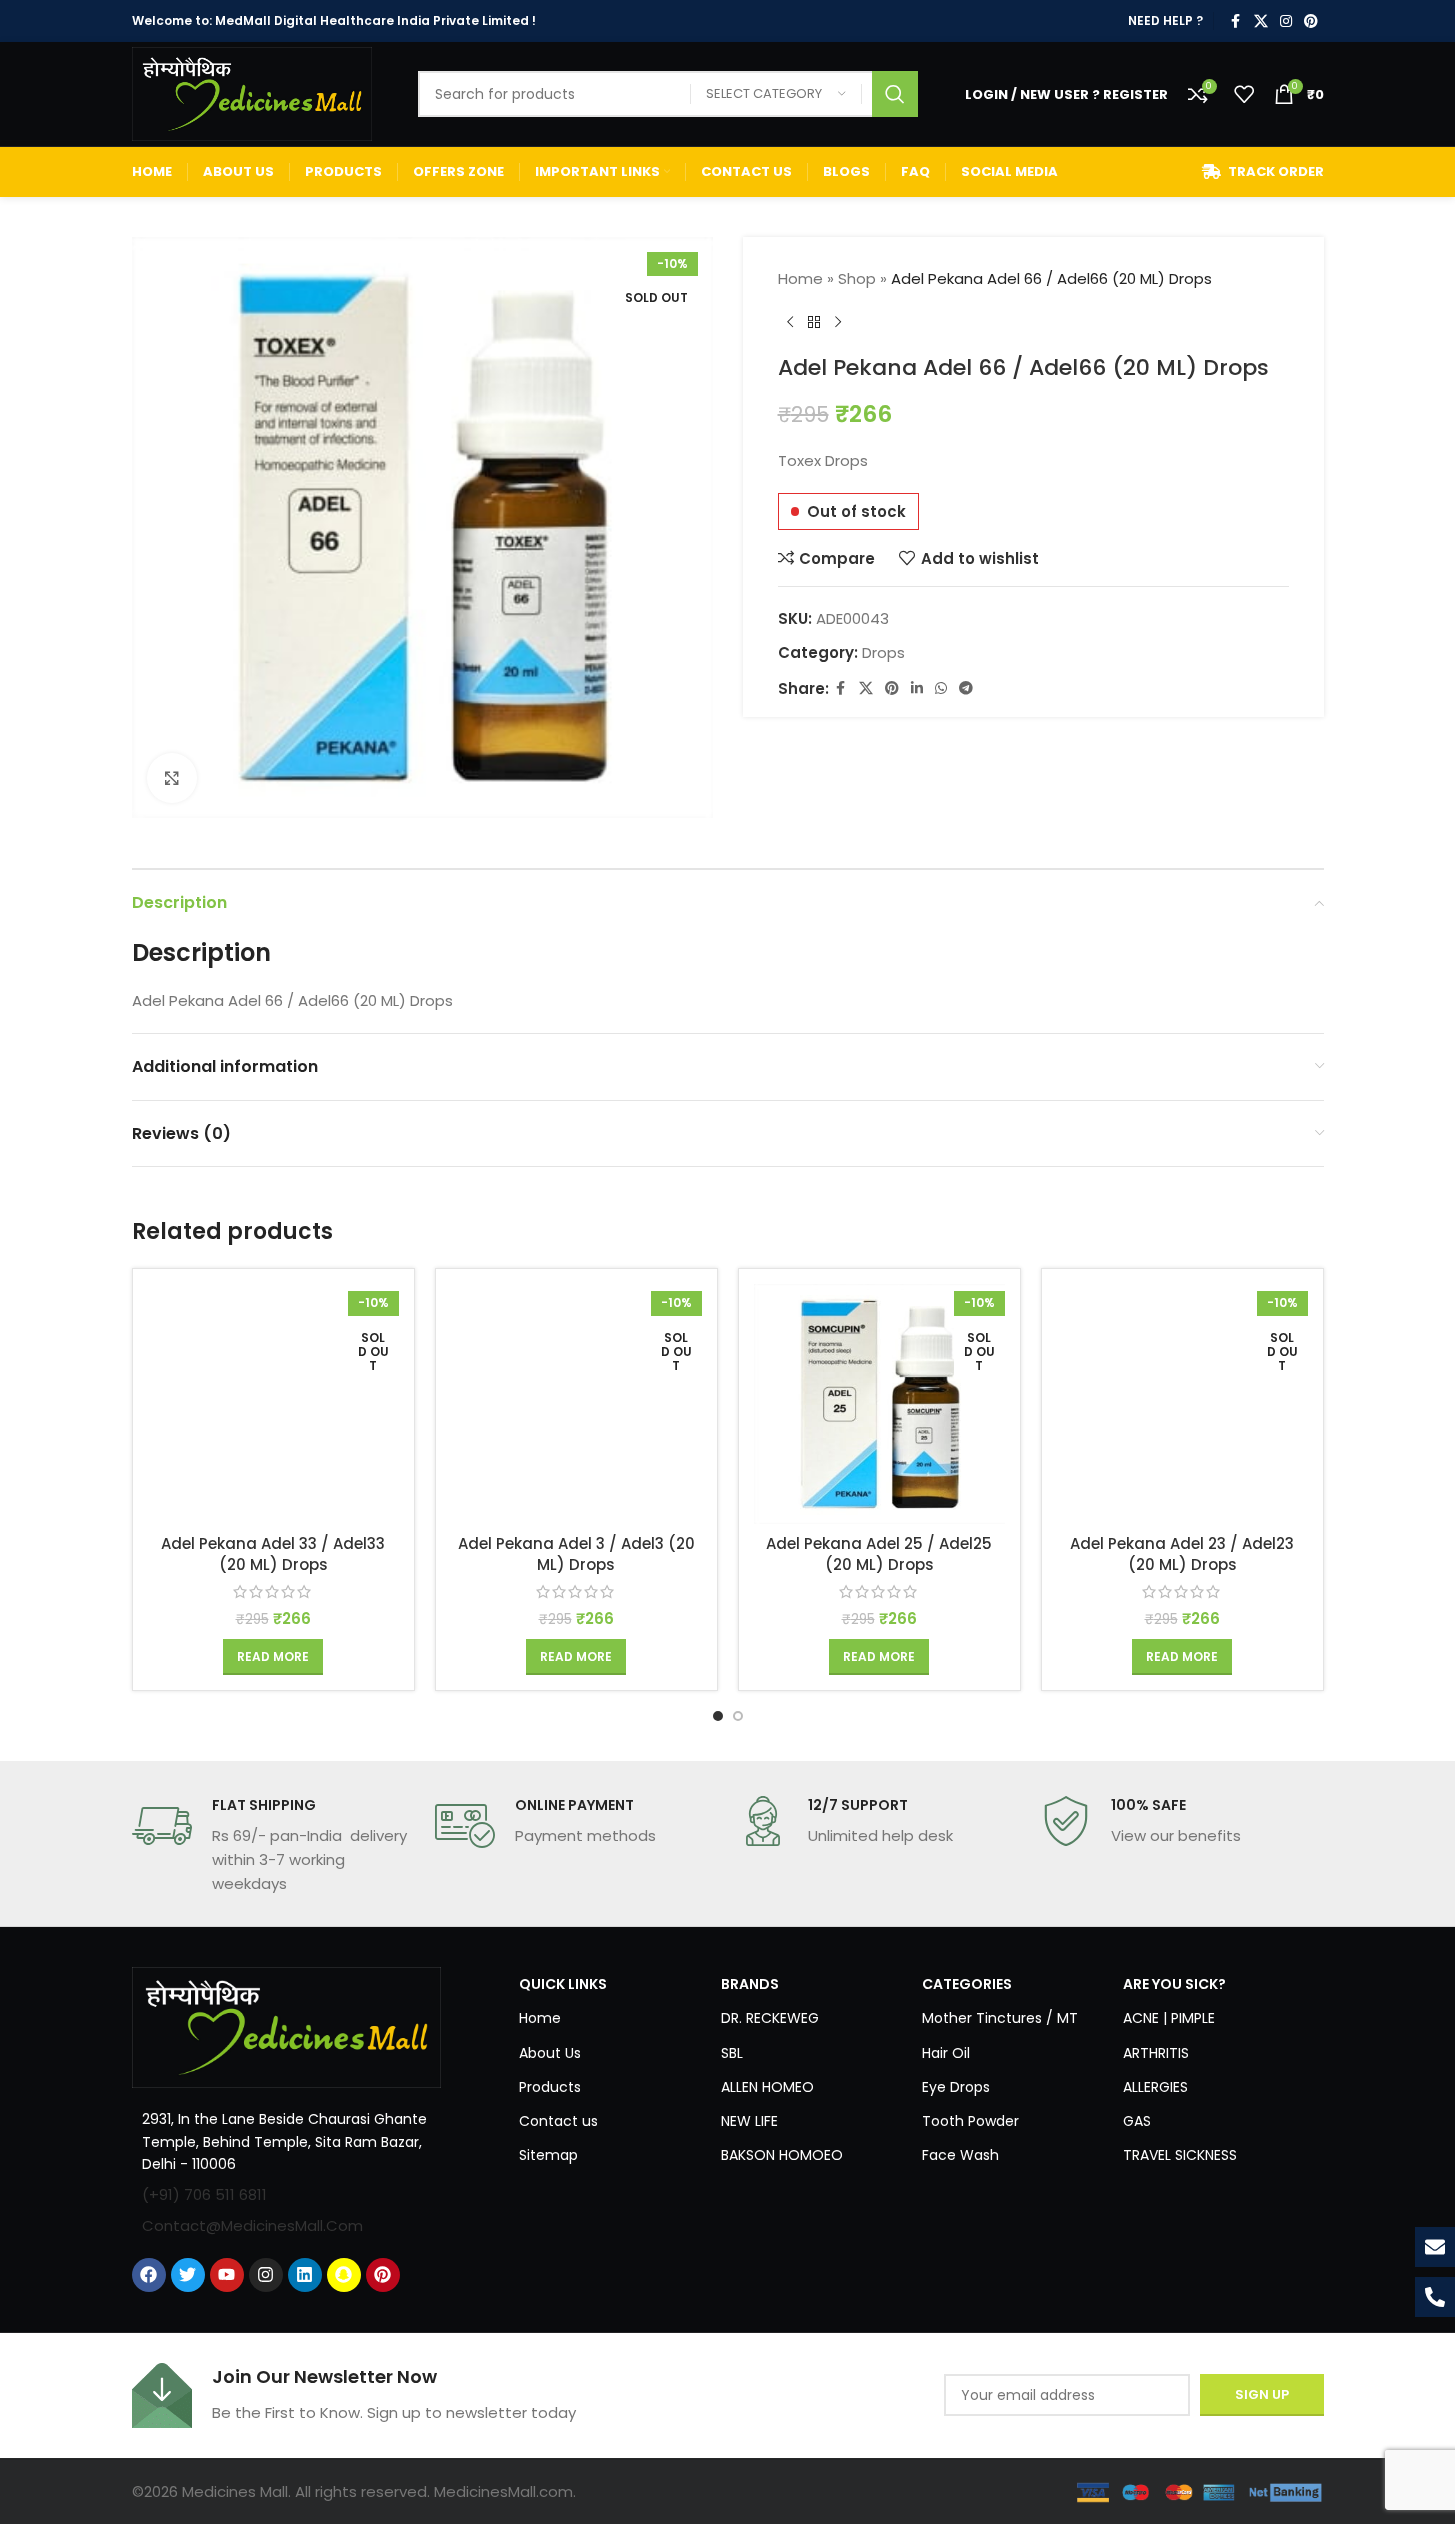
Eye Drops (956, 2087)
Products (550, 2087)
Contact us (558, 2121)
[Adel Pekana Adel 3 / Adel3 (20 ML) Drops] (576, 1404)
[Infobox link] (273, 1846)
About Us (550, 2053)
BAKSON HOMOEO (782, 2155)
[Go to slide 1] (718, 1716)
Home (800, 278)
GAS (1137, 2121)
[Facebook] (149, 2275)
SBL (732, 2053)
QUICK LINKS (563, 1984)
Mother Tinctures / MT (1000, 2018)
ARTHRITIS (1156, 2053)
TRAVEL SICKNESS (1180, 2155)
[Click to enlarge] (172, 778)
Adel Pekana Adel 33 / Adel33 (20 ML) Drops (273, 1554)
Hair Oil (946, 2053)
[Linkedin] (305, 2275)
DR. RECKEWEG (770, 2018)
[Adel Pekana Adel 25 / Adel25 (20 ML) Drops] (879, 1404)
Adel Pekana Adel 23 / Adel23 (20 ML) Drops (1182, 1554)
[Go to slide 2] (738, 1716)
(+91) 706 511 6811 (204, 2194)
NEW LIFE (749, 2121)
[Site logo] (252, 92)
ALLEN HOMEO (767, 2087)
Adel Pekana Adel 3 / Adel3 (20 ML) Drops (576, 1554)
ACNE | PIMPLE (1169, 2018)
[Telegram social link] (966, 688)
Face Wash (960, 2155)
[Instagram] (266, 2275)
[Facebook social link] (1236, 21)
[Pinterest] (383, 2275)
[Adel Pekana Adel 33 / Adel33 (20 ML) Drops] (273, 1404)
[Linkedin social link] (917, 688)
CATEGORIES (967, 1984)
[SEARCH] (895, 94)
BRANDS (750, 1984)
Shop (857, 278)
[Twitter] (188, 2275)
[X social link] (1261, 21)
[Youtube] (227, 2275)
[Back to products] (814, 323)
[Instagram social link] (1286, 21)
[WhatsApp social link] (941, 688)
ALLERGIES (1155, 2087)
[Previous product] (790, 323)
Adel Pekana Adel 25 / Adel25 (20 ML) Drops (879, 1554)
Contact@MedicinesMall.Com (252, 2225)
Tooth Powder (970, 2121)
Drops (883, 652)
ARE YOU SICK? (1174, 1984)
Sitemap (548, 2155)
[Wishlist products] (1244, 94)
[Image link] (287, 2026)
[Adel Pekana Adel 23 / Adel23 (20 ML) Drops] (1182, 1404)
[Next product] (838, 323)
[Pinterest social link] (1311, 21)
